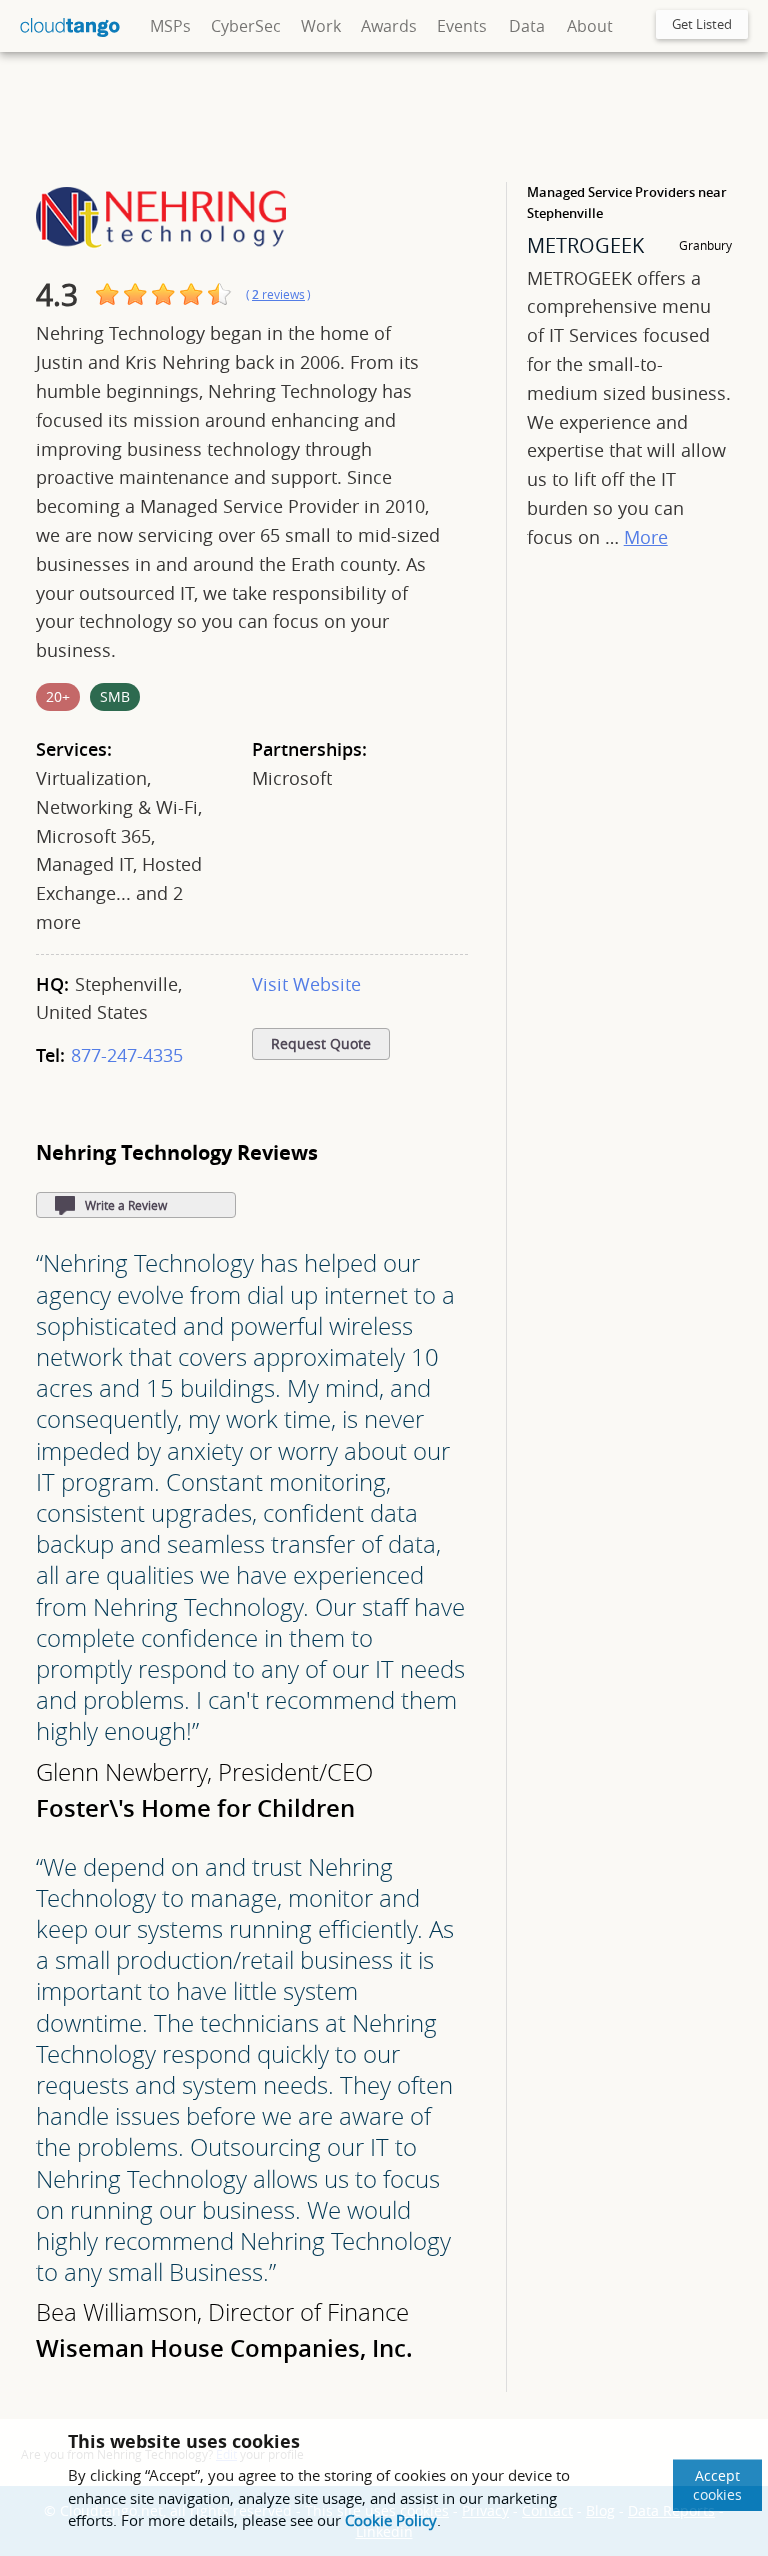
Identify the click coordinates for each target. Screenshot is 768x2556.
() (278, 294)
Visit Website (306, 984)
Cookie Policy (391, 2520)
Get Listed (702, 24)
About (590, 26)
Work (321, 26)
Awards (389, 26)
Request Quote (321, 1044)
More (646, 537)
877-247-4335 (127, 1055)
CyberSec (246, 26)
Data (527, 26)
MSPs (170, 26)
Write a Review (126, 1205)
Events (462, 26)
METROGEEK (585, 245)
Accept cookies (717, 2485)
